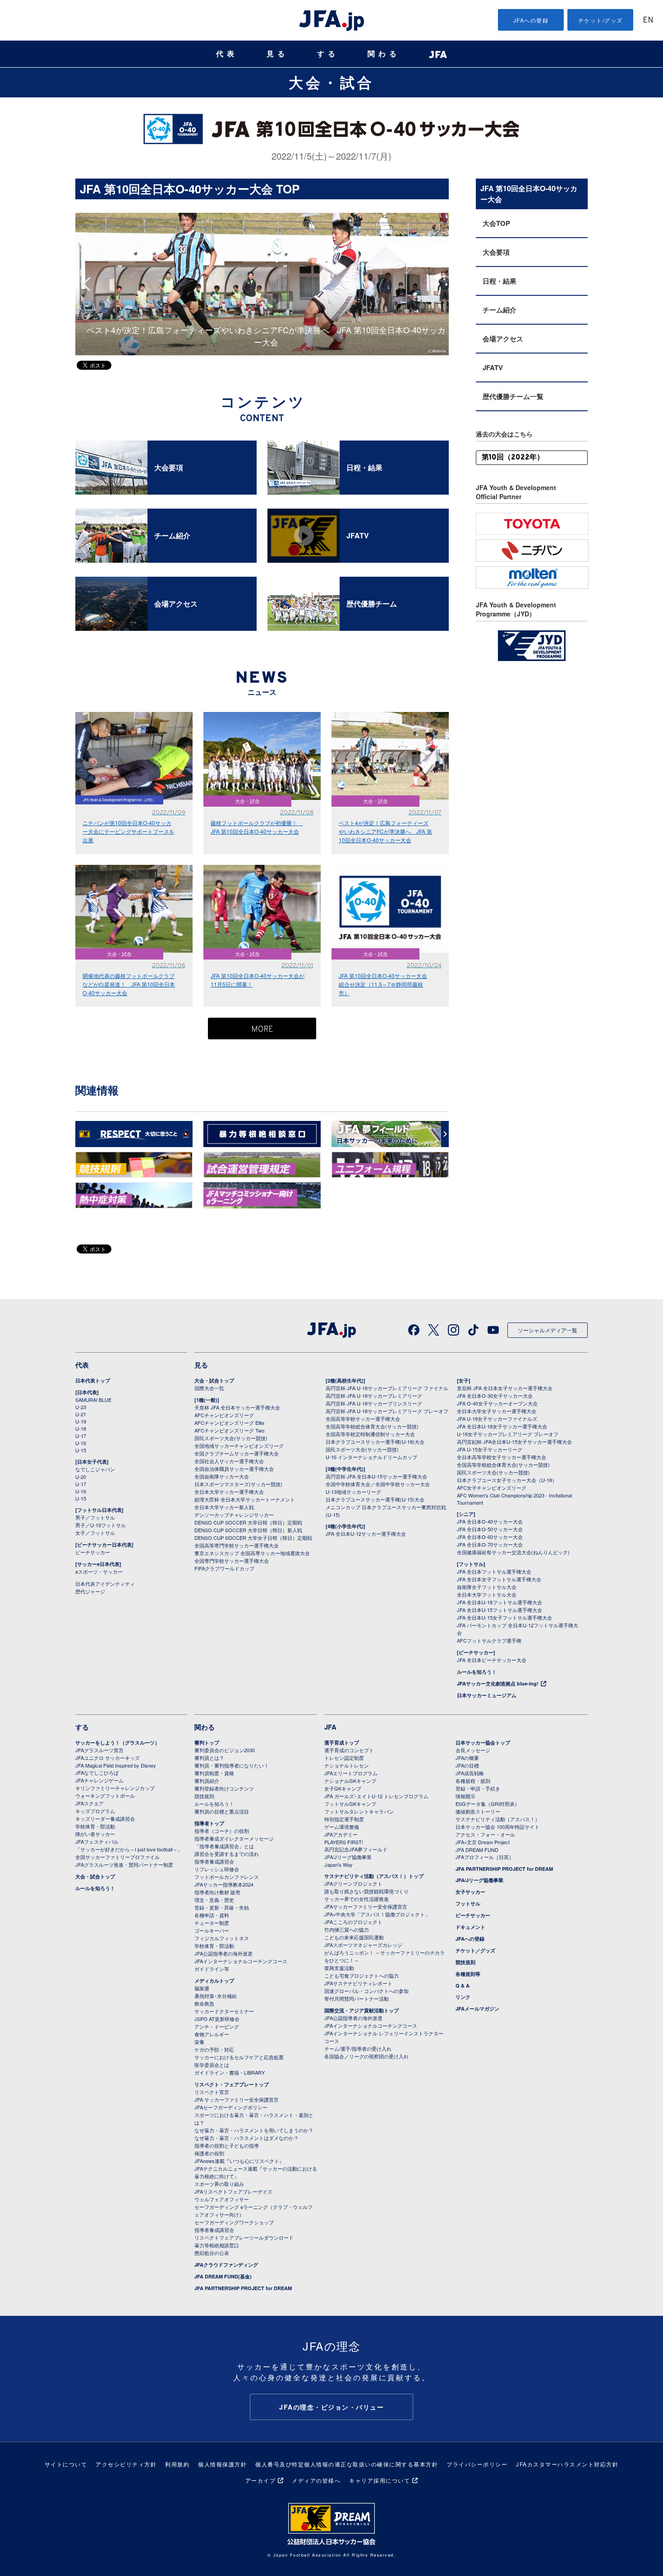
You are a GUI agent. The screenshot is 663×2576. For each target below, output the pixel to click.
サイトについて (66, 2464)
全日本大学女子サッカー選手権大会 (497, 1411)
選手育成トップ (342, 1743)
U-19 (81, 1421)
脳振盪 (202, 1988)
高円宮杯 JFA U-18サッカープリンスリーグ (374, 1403)
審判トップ (207, 1743)
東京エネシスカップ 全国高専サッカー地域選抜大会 (252, 1553)
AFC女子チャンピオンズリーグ (492, 1488)
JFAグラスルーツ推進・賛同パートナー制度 (124, 1864)
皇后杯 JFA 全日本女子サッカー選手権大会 (505, 1388)
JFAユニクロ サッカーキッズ (108, 1758)
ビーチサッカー (93, 1552)
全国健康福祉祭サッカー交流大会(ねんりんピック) (513, 1552)
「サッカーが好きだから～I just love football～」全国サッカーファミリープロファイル (129, 1853)
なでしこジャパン (95, 1469)
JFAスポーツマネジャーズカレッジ (363, 1945)
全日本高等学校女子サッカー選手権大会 (502, 1457)
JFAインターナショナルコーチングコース (241, 1961)
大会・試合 (331, 82)
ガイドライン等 (212, 1969)
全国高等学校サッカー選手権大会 (363, 1419)
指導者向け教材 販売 (217, 1892)
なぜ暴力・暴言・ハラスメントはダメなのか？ (246, 2138)
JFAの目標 (467, 1765)
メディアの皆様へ (316, 2480)
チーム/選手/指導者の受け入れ (358, 2048)
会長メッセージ (473, 1750)
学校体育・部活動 (95, 1826)
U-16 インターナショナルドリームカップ (371, 1457)
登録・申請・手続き (478, 1788)
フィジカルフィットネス (222, 1938)
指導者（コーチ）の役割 (222, 1831)
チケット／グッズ (475, 1950)
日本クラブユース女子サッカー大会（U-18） (507, 1480)
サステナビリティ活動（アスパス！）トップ (374, 1876)
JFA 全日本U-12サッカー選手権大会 (366, 1534)
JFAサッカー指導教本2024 (224, 1884)
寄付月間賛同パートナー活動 (357, 1998)
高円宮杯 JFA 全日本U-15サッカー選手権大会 (376, 1476)
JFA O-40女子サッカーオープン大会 (497, 1403)
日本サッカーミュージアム (487, 1695)
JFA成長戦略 (470, 1773)
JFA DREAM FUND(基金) (223, 2276)
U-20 (81, 1477)
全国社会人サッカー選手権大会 (229, 1461)
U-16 (81, 1443)
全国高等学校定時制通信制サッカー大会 (370, 1434)
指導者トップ (209, 1823)
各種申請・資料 (212, 1915)
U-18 (81, 1428)
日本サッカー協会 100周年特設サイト (497, 1827)
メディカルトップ (214, 1981)
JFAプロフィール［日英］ (485, 1857)
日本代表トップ (93, 1380)
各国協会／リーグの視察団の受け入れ (366, 2056)
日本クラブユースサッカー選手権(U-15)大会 (375, 1499)
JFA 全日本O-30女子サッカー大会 (495, 1396)
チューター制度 (212, 1923)
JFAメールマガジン (477, 2009)
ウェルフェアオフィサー (222, 2199)
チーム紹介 (500, 310)
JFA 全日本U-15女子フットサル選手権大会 (504, 1617)
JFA (330, 1727)
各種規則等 (468, 1974)
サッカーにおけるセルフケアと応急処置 (239, 2057)
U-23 (81, 1407)
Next (438, 284)
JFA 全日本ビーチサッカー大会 (492, 1660)
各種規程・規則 (473, 1781)
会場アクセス (503, 339)
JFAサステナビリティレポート (358, 1983)
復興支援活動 (339, 1968)
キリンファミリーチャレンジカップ (115, 1788)
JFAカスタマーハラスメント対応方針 (567, 2464)
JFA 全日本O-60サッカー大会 (490, 1537)
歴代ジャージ (90, 1591)
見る (277, 54)
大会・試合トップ (214, 1380)
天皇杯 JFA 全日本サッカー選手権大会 (237, 1407)
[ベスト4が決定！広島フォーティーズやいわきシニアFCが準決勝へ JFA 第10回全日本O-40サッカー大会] (262, 217)
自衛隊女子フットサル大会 (487, 1587)
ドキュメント (470, 1927)
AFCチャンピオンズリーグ (224, 1415)
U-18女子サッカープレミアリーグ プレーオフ (508, 1434)
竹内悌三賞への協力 (347, 1929)
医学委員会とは (212, 2065)
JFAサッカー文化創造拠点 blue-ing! (498, 1683)
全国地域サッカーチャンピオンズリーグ (239, 1446)
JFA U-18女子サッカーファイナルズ (497, 1419)
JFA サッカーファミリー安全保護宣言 (237, 2099)
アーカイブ (261, 2480)
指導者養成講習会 (214, 1861)
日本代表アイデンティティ (105, 1584)
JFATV (493, 367)
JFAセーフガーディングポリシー (231, 2107)
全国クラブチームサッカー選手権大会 (237, 1453)
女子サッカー (470, 1892)
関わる (384, 54)
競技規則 (204, 1796)
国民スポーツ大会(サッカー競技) (231, 1438)
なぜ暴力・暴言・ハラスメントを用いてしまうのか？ (254, 2130)
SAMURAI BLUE (93, 1400)
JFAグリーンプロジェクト (353, 1883)
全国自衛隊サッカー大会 (222, 1476)
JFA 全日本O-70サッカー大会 (490, 1544)
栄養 (199, 2042)
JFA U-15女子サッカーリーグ (490, 1449)
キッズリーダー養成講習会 (105, 1818)
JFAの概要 (467, 1758)
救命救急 (204, 2003)
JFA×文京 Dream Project (483, 1842)
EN (648, 21)
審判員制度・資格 (214, 1773)
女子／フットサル (95, 1533)
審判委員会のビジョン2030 (225, 1750)
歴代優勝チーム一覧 (513, 396)
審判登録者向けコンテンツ (224, 1788)
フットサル (468, 1903)
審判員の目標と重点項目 (222, 1811)
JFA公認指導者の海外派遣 (223, 1953)
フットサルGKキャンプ (350, 1804)
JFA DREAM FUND (477, 1850)
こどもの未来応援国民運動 (354, 1937)
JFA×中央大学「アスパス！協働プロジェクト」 (377, 1914)
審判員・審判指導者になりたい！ (232, 1765)
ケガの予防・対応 (214, 2049)
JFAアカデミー (341, 1834)
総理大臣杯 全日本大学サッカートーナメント (245, 1499)
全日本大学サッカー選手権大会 (229, 1492)
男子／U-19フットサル (101, 1525)
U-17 (81, 1436)
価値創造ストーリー (478, 1811)
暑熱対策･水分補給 (216, 1996)
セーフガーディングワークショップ (234, 2222)
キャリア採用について (380, 2480)
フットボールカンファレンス (227, 1877)
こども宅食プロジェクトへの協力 (361, 1975)
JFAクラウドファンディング (226, 2265)
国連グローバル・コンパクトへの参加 (366, 1991)
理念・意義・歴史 (214, 1900)
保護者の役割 (209, 2153)
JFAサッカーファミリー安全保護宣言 (366, 1906)
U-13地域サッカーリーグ (353, 1492)
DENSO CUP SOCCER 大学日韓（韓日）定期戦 (248, 1522)
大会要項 (496, 252)
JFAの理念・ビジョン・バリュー (331, 2407)
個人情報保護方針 (222, 2464)
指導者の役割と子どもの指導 (227, 2145)
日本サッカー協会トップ (483, 1743)
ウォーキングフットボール (105, 1795)
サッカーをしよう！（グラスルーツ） (117, 1743)
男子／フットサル (95, 1517)
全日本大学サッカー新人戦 (224, 1507)
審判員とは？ (209, 1758)
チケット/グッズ (601, 20)
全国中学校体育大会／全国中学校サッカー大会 (378, 1484)
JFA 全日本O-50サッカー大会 (490, 1529)
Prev (89, 284)
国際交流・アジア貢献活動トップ (361, 2010)
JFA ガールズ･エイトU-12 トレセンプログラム (376, 1796)
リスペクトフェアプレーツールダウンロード (244, 2237)
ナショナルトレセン (347, 1765)
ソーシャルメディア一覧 (548, 1330)
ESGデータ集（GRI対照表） (488, 1804)
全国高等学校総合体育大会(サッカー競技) (372, 1426)
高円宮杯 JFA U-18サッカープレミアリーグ (374, 1396)
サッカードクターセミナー (224, 2011)
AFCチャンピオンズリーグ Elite (229, 1423)
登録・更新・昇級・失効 (222, 1907)
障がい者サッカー (95, 1834)
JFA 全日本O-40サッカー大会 (490, 1521)
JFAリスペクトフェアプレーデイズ (233, 2191)
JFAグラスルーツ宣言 (99, 1750)
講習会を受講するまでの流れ (227, 1854)
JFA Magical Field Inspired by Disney (116, 1765)
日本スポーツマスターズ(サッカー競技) (238, 1484)
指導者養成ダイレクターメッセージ (234, 1838)
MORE (262, 1030)
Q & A (463, 1986)
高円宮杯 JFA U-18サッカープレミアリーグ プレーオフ (387, 1411)
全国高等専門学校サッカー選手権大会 (237, 1545)
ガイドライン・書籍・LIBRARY (230, 2072)
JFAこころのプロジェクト (353, 1922)
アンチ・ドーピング (217, 2026)
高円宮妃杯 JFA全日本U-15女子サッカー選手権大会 (514, 1442)
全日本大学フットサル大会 (487, 1594)
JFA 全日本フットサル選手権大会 (494, 1571)
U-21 (81, 1414)
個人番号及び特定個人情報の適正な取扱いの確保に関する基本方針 (347, 2464)
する (328, 54)
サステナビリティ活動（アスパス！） (498, 1819)
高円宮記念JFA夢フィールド (356, 1849)
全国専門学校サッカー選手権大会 (232, 1561)
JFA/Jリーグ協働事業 (348, 1857)
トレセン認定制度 (344, 1758)
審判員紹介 (207, 1781)
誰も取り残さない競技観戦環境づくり (366, 1891)
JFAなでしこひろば (97, 1772)
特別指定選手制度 (344, 1819)
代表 (227, 54)
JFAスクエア (90, 1803)
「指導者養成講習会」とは (224, 1846)
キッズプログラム (95, 1811)
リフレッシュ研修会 (217, 1869)
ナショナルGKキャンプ (350, 1781)
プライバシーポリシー (477, 2464)
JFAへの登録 (531, 20)
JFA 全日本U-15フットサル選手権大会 (500, 1610)
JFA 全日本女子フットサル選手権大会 (499, 1579)
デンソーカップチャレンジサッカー (234, 1515)
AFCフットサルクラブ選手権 (489, 1640)
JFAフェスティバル (97, 1841)
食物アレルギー (212, 2034)
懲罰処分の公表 (212, 2253)
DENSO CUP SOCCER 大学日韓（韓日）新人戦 (248, 1530)
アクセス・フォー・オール (485, 1834)
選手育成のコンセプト (349, 1750)
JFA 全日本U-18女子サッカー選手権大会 (502, 1426)
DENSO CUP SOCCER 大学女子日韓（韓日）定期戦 (253, 1538)
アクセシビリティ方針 (126, 2464)
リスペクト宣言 (212, 2092)
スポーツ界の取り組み (219, 2184)
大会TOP (496, 223)
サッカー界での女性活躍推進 (357, 1899)
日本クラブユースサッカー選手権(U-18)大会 (375, 1442)
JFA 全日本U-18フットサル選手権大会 (500, 1602)
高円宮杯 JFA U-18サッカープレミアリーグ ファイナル (387, 1388)
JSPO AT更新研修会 (217, 2019)
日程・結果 (500, 281)
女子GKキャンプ (343, 1788)
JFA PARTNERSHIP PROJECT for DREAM (243, 2288)
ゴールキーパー (212, 1930)
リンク (463, 1997)
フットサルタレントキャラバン (359, 1811)
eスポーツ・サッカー (99, 1571)
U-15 (81, 1450)
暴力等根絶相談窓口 (217, 2245)
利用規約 (177, 2464)
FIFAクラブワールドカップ (224, 1568)
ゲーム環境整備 (342, 1827)
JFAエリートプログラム (351, 1773)
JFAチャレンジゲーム (99, 1780)
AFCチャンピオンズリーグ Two (229, 1430)
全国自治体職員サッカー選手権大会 (234, 1469)
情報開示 (465, 1796)
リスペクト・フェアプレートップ (232, 2084)
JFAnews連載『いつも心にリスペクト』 (239, 2161)
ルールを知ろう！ (477, 1672)
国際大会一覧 (209, 1388)
